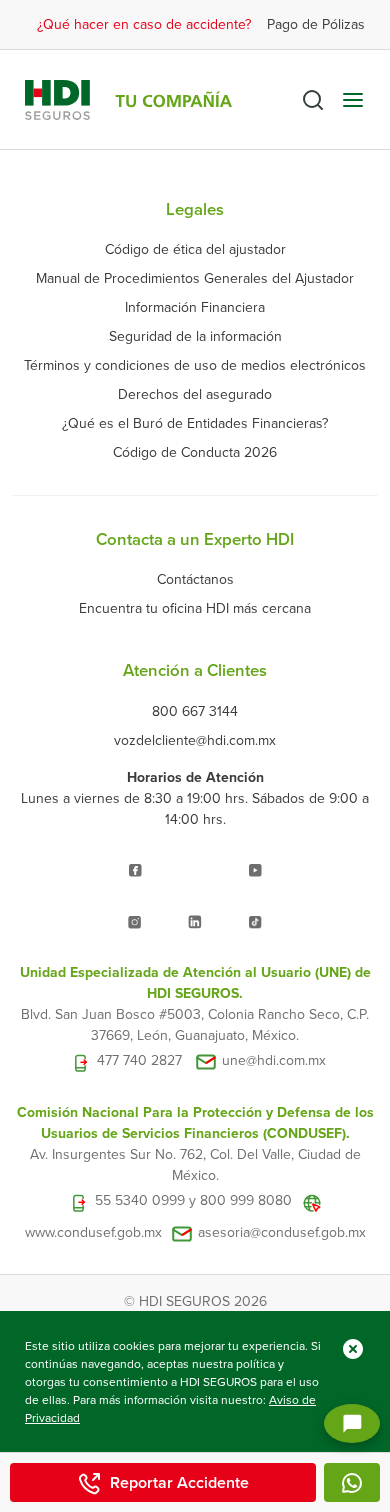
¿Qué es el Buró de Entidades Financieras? (195, 423)
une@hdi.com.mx (274, 1060)
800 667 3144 (195, 711)
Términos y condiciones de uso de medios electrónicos (195, 365)
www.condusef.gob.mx (93, 1232)
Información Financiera (195, 307)
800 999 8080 (246, 1200)
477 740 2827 (139, 1060)
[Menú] (353, 100)
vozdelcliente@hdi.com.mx (195, 740)
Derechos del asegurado (195, 394)
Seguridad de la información (195, 336)
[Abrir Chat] (352, 1423)
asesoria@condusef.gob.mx (282, 1232)
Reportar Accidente (179, 1483)
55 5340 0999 (140, 1200)
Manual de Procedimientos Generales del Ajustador (195, 278)
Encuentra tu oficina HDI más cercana (195, 608)
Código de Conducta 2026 (195, 452)
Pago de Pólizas (316, 24)
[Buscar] (313, 100)
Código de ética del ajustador (195, 249)
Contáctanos (195, 579)
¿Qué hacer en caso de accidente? (144, 24)
